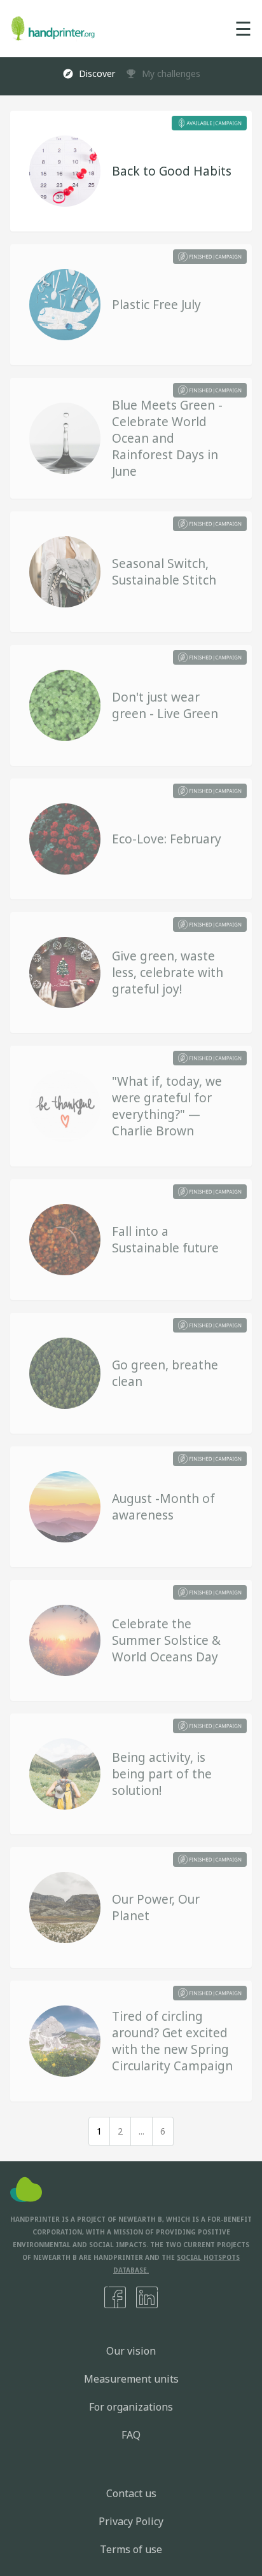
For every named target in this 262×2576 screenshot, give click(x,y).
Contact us (131, 2493)
